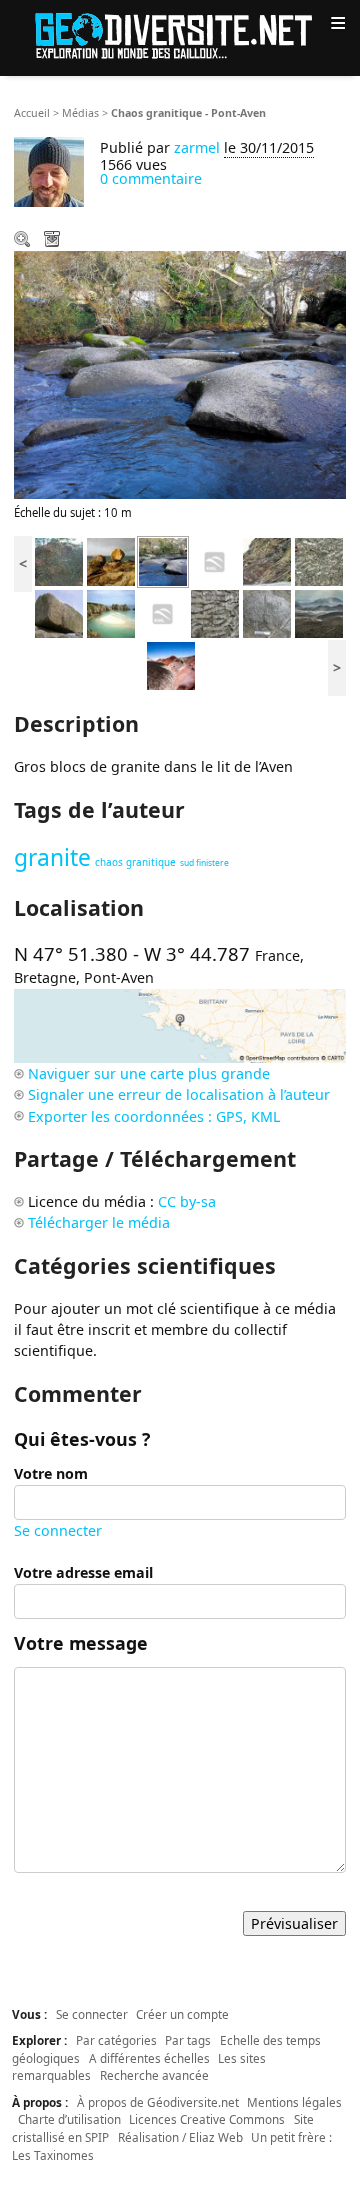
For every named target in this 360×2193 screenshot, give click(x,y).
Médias (80, 113)
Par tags (188, 2040)
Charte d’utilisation (69, 2119)
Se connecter (58, 1530)
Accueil (32, 113)
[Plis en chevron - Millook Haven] (267, 560)
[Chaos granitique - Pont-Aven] (163, 560)
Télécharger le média (54, 241)
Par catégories (116, 2040)
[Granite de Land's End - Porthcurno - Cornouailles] (319, 560)
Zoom (24, 241)
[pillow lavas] (59, 560)
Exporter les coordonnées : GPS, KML (154, 1116)
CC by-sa (187, 1201)
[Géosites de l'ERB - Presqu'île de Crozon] (215, 560)
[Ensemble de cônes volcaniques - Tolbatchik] (319, 612)
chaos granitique (135, 862)
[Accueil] (180, 34)
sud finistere (204, 863)
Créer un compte (182, 2014)
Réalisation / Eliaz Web (180, 2137)
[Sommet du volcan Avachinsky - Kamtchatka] (171, 664)
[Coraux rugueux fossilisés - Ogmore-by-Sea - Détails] (215, 612)
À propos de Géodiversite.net (158, 2102)
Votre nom (51, 1473)
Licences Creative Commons (207, 2119)
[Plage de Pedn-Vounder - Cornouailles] (111, 612)
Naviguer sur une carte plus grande (149, 1073)
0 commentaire (151, 178)
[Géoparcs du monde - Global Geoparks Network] (163, 612)
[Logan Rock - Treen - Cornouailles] (59, 612)
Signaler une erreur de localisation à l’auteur (179, 1094)
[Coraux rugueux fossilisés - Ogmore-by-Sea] (267, 612)
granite (52, 857)
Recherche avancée (154, 2075)
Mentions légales (294, 2102)
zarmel (197, 147)
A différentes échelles (149, 2058)
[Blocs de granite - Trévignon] (111, 560)
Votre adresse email (83, 1572)
